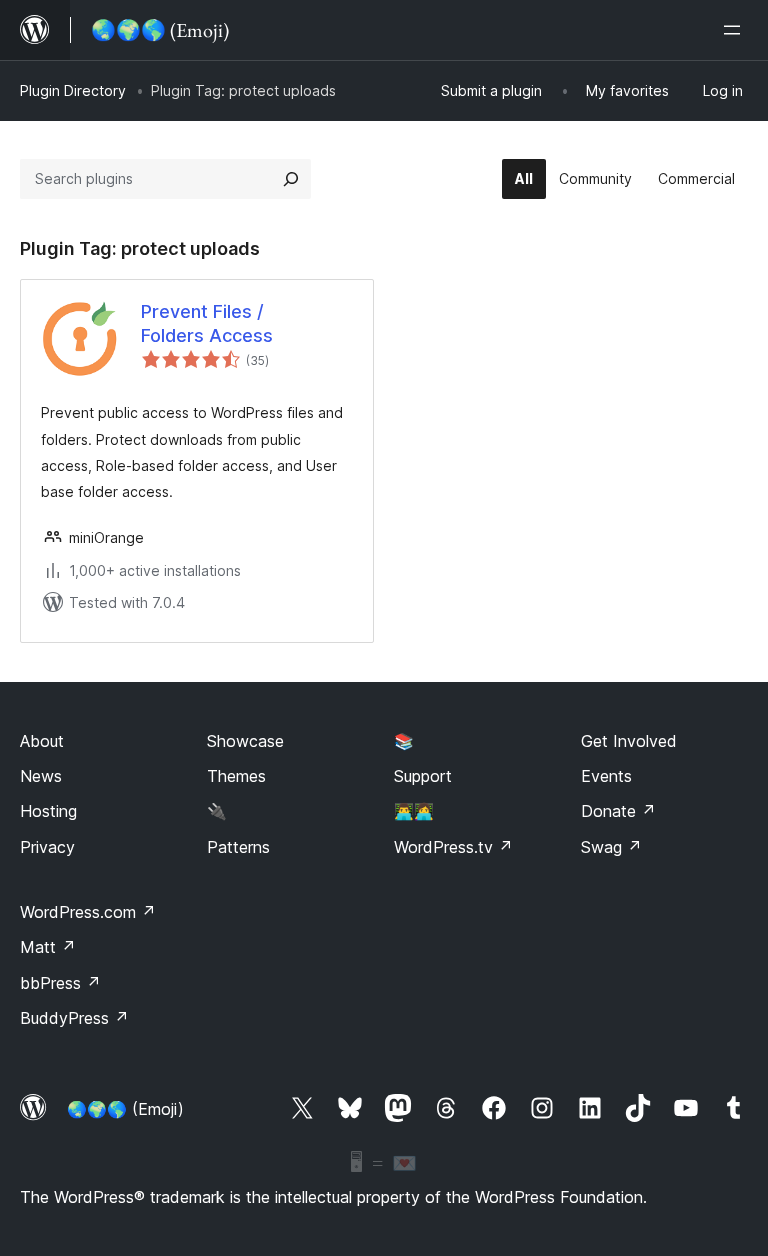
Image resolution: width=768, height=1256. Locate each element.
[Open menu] (736, 30)
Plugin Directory (73, 90)
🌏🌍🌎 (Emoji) (125, 1109)
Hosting (48, 811)
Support (423, 776)
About (42, 741)
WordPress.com (88, 912)
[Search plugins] (291, 179)
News (41, 776)
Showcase (245, 741)
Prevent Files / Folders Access (207, 323)
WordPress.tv (453, 847)
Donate (618, 811)
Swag (611, 847)
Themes (236, 776)
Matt (48, 947)
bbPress (60, 983)
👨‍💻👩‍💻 (414, 811)
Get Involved (629, 741)
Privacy (47, 847)
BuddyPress (74, 1018)
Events (606, 776)
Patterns (238, 847)
